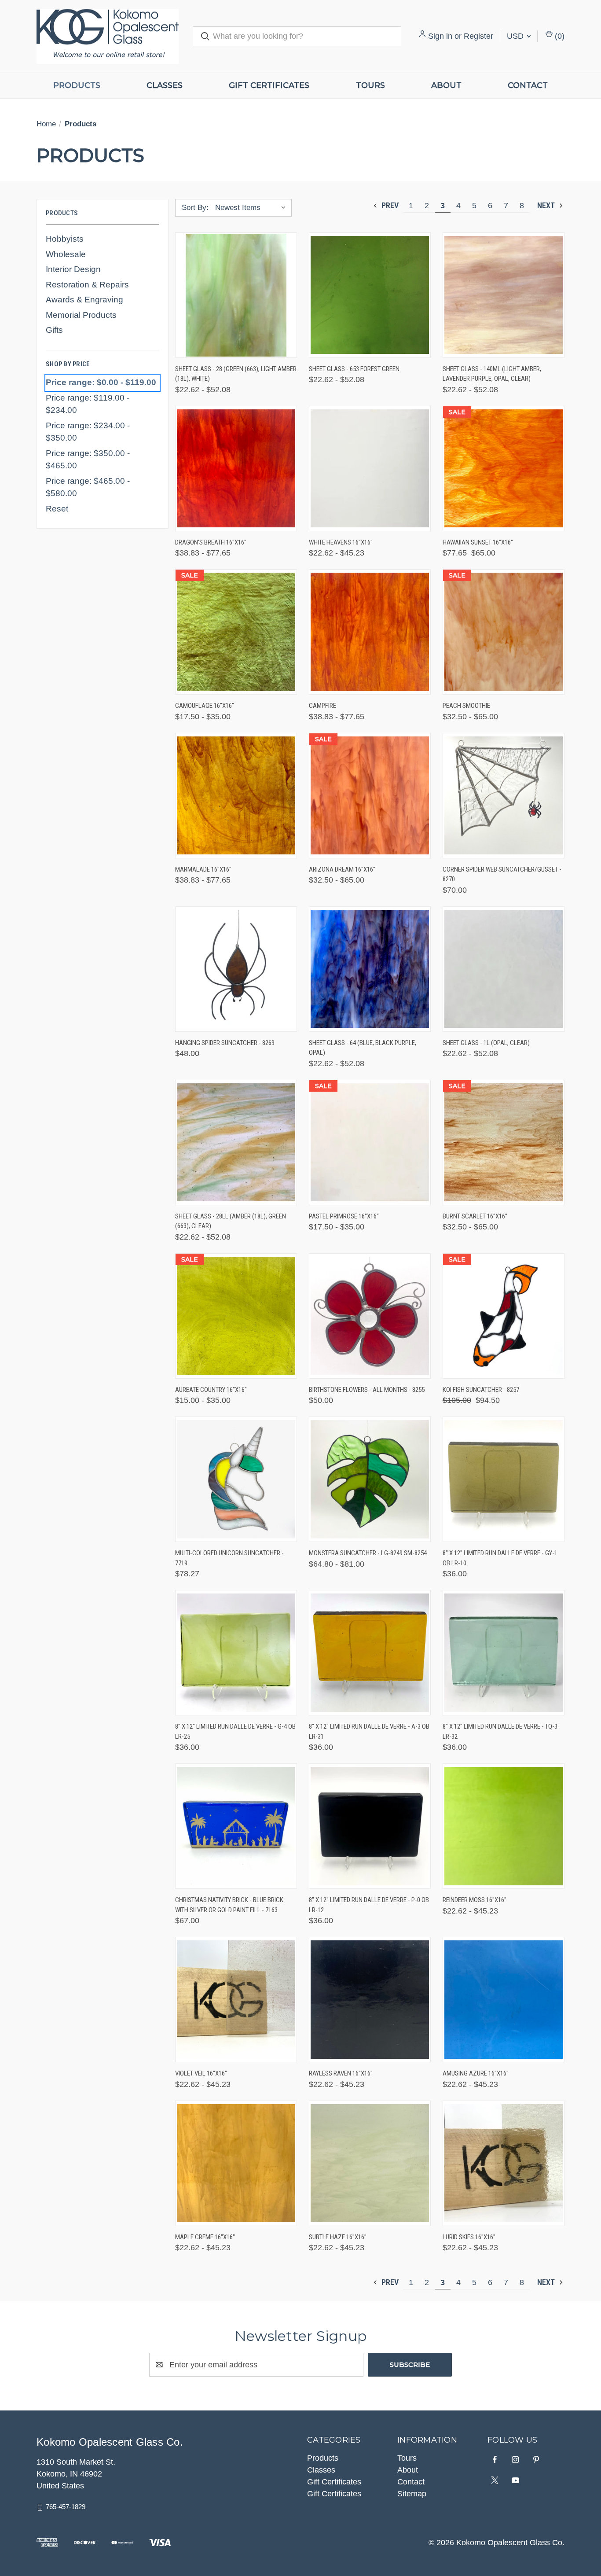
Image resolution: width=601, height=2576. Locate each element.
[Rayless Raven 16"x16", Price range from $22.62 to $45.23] (370, 2000)
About (446, 85)
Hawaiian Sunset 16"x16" (478, 542)
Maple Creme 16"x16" (205, 2237)
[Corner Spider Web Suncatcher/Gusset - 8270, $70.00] (504, 796)
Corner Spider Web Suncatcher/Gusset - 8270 (502, 874)
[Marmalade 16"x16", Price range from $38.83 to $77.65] (236, 796)
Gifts (54, 330)
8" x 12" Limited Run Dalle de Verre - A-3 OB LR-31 (369, 1731)
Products (77, 85)
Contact (528, 85)
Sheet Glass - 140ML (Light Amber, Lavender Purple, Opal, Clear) (492, 374)
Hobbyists (65, 239)
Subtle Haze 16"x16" (338, 2237)
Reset (57, 509)
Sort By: (195, 208)
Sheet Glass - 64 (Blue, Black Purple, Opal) (363, 1048)
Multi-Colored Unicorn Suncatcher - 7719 (229, 1558)
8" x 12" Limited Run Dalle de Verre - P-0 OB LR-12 (369, 1905)
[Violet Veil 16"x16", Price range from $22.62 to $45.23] (236, 2000)
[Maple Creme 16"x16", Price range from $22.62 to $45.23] (236, 2163)
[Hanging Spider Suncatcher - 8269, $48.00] (236, 969)
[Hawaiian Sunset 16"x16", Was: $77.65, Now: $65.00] (504, 469)
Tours (370, 85)
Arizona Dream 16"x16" (342, 869)
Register (478, 36)
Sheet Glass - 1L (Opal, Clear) (486, 1043)
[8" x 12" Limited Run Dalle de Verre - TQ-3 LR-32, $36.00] (504, 1653)
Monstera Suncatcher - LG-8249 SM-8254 (368, 1553)
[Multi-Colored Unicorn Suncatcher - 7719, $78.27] (236, 1479)
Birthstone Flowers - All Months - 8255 (367, 1390)
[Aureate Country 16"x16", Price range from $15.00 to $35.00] (236, 1316)
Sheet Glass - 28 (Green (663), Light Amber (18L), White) (236, 374)
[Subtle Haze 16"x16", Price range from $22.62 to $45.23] (370, 2163)
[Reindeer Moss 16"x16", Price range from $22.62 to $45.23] (504, 1826)
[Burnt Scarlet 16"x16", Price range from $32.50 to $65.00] (504, 1143)
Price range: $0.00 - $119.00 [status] (101, 382)
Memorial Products (81, 315)
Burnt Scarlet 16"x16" (475, 1216)
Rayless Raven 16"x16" (341, 2073)
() (559, 36)
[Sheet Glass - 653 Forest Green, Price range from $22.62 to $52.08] (370, 295)
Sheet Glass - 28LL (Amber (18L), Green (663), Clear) (231, 1221)
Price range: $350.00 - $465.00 (88, 460)
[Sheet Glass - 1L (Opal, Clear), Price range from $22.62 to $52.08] (504, 969)
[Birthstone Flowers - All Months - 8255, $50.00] (370, 1316)
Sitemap (412, 2494)
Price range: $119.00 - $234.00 (88, 404)
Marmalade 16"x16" (203, 869)
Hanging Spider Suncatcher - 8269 (225, 1043)
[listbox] (253, 208)
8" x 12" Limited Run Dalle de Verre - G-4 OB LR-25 (235, 1731)
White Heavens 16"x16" (341, 542)
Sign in (440, 36)
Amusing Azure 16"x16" (476, 2073)
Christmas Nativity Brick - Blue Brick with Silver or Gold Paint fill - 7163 (229, 1905)
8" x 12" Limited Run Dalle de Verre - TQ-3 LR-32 (500, 1731)
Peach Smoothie (466, 706)
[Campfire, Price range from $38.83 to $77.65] (370, 632)
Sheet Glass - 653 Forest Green (354, 369)
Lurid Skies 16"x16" (469, 2237)
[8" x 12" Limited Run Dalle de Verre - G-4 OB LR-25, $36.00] (236, 1653)
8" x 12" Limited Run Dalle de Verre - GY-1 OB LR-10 (500, 1558)
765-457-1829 (66, 2507)
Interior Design (73, 269)
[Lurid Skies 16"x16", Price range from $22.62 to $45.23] (504, 2163)
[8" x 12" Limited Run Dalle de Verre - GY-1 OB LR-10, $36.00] (504, 1479)
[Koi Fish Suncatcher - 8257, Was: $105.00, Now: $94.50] (504, 1316)
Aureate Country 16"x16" (211, 1390)
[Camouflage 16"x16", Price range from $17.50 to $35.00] (236, 632)
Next (547, 205)
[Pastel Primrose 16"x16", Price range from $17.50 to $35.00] (370, 1143)
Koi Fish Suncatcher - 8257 (481, 1390)
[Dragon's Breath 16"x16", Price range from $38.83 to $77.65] (236, 469)
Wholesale (66, 254)
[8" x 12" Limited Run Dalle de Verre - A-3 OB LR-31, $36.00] (370, 1653)
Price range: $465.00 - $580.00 (88, 487)
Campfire (322, 706)
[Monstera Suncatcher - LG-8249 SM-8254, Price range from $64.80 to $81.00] (370, 1479)
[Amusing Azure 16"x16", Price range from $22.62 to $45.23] (504, 2000)
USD (516, 36)
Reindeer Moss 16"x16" (475, 1900)
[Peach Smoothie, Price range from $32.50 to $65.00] (504, 632)
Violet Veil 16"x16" (201, 2073)
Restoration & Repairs (87, 285)
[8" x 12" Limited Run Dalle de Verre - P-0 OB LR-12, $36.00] (370, 1826)
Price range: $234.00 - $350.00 (88, 432)
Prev (389, 205)
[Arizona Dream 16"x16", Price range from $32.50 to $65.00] (370, 796)
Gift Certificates (269, 85)
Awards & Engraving (84, 300)
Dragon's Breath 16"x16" (211, 542)
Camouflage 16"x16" (205, 706)
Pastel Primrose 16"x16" (344, 1216)
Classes (165, 85)
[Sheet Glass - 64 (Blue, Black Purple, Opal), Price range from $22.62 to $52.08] (370, 969)
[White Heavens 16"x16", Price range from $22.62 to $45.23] (370, 469)
